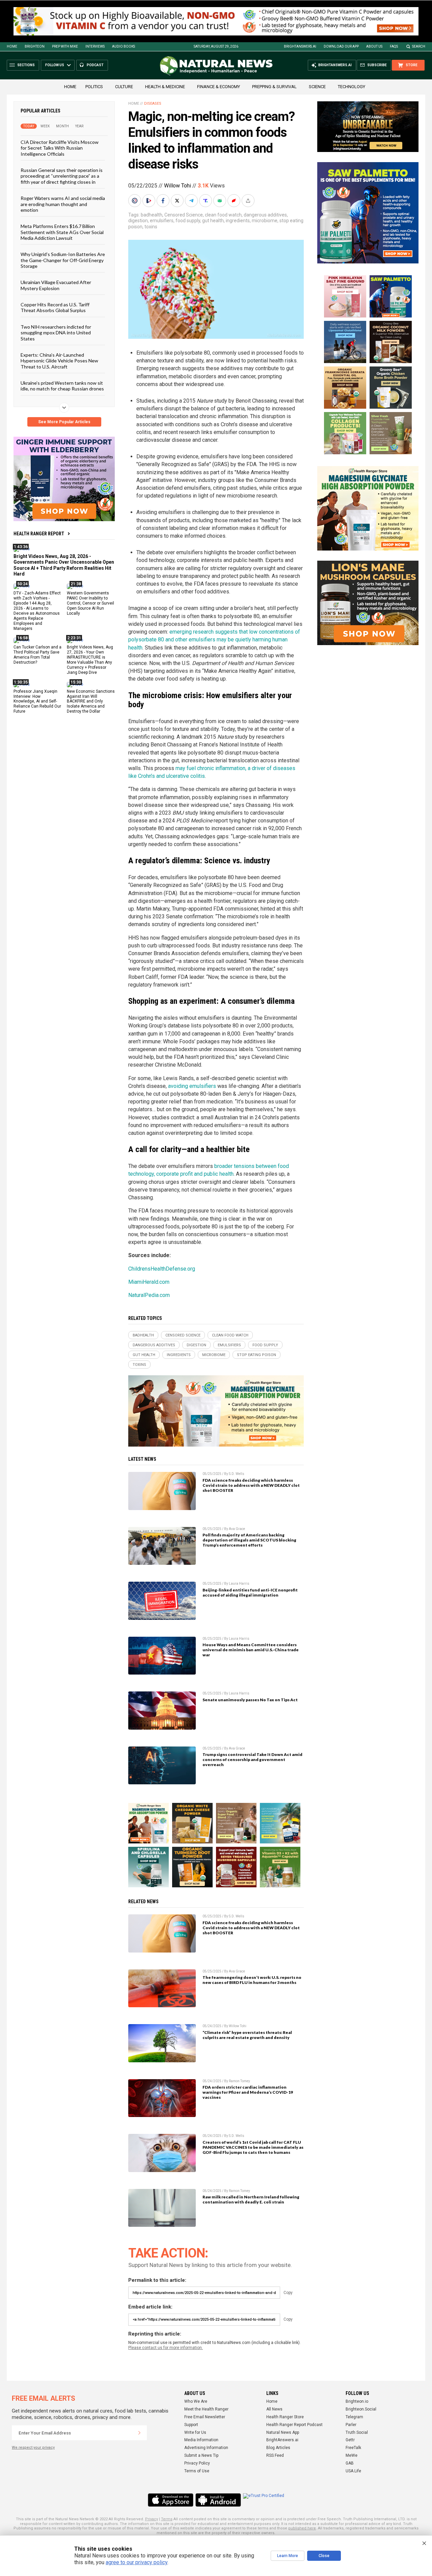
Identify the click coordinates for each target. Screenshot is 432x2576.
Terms (167, 2519)
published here (302, 2528)
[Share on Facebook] (164, 201)
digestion (138, 221)
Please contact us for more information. (166, 2348)
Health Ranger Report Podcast (294, 2425)
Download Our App (341, 46)
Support (191, 2425)
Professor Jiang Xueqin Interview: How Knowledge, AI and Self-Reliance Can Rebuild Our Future (37, 702)
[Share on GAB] (220, 201)
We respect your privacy (33, 2447)
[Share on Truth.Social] (206, 201)
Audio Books (124, 46)
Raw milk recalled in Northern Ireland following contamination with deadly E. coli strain (251, 2199)
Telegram (354, 2417)
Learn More (288, 2556)
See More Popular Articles (64, 422)
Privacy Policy (197, 2463)
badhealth (152, 215)
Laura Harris (239, 1584)
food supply (188, 221)
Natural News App (283, 2432)
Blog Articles (278, 2448)
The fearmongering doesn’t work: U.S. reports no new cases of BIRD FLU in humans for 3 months (252, 1980)
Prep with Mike (65, 46)
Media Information (201, 2440)
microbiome (265, 221)
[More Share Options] (249, 201)
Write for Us (195, 2432)
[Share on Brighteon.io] (150, 201)
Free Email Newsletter (205, 2417)
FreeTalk (353, 2448)
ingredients (238, 221)
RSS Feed (275, 2455)
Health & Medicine (165, 87)
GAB (350, 2463)
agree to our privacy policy (137, 2562)
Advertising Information (206, 2448)
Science (317, 87)
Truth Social (357, 2432)
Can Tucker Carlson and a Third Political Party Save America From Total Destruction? (37, 655)
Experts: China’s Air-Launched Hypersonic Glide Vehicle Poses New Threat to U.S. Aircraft (59, 361)
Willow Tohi (178, 186)
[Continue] (139, 2433)
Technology (352, 87)
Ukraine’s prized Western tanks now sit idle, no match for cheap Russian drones (62, 386)
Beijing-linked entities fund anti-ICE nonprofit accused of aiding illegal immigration (250, 1592)
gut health (213, 221)
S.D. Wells (237, 1474)
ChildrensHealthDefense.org (162, 1269)
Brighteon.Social (361, 2409)
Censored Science (184, 215)
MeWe (352, 2455)
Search (419, 46)
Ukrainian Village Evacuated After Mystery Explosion (56, 285)
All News (274, 2409)
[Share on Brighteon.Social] (135, 201)
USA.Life (353, 2471)
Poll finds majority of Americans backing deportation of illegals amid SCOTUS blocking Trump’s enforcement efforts (249, 1540)
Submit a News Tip (201, 2455)
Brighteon (35, 46)
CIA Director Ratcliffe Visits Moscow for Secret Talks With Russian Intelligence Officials (60, 148)
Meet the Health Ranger (206, 2409)
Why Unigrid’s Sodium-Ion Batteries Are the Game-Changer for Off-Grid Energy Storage (63, 260)
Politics (94, 87)
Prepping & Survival (274, 87)
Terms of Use (197, 2471)
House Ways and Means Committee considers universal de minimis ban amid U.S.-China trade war (251, 1650)
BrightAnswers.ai (300, 46)
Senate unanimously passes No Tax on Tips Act (250, 1700)
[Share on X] (178, 201)
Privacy (152, 2519)
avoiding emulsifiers (192, 1086)
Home (12, 46)
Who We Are (196, 2401)
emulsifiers (162, 221)
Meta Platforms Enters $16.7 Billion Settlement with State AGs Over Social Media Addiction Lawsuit (62, 232)
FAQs (394, 46)
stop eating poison (256, 1355)
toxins (151, 227)
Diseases (153, 104)
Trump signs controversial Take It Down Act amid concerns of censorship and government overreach (252, 1759)
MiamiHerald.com (149, 1282)
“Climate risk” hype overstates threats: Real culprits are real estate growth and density (247, 2035)
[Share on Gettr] (235, 201)
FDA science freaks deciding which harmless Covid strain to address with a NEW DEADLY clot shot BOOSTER (251, 1485)
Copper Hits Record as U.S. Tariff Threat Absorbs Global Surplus (55, 307)
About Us (374, 46)
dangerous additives (265, 215)
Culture (124, 87)
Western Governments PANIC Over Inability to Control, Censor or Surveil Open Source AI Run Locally (90, 603)
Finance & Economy (219, 87)
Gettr (350, 2440)
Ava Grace (237, 1529)
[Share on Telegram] (192, 201)
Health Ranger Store (285, 2417)
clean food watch (223, 215)
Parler (351, 2425)
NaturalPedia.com (149, 1295)
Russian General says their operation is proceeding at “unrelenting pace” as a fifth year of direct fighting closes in (62, 176)
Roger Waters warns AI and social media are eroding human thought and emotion (63, 204)
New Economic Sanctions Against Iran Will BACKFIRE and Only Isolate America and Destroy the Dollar (91, 702)
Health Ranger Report (39, 534)
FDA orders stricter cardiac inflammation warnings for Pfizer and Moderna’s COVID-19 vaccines (248, 2092)
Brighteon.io (357, 2401)
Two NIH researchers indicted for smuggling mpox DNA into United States (56, 333)
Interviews (95, 46)
